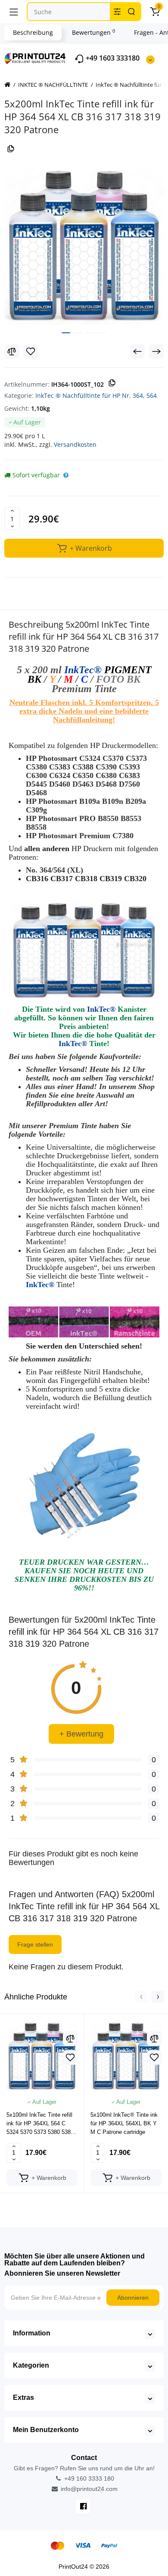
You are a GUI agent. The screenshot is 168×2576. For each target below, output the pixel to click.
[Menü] (14, 12)
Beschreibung (33, 32)
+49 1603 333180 (112, 58)
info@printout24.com (88, 2489)
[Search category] (117, 12)
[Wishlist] (31, 351)
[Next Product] (156, 351)
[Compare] (12, 351)
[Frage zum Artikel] (66, 475)
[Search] (131, 12)
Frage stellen (35, 1944)
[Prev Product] (137, 351)
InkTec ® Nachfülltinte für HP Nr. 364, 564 (96, 395)
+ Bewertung (81, 1734)
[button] (141, 1997)
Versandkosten (75, 444)
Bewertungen (93, 32)
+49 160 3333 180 (88, 2478)
